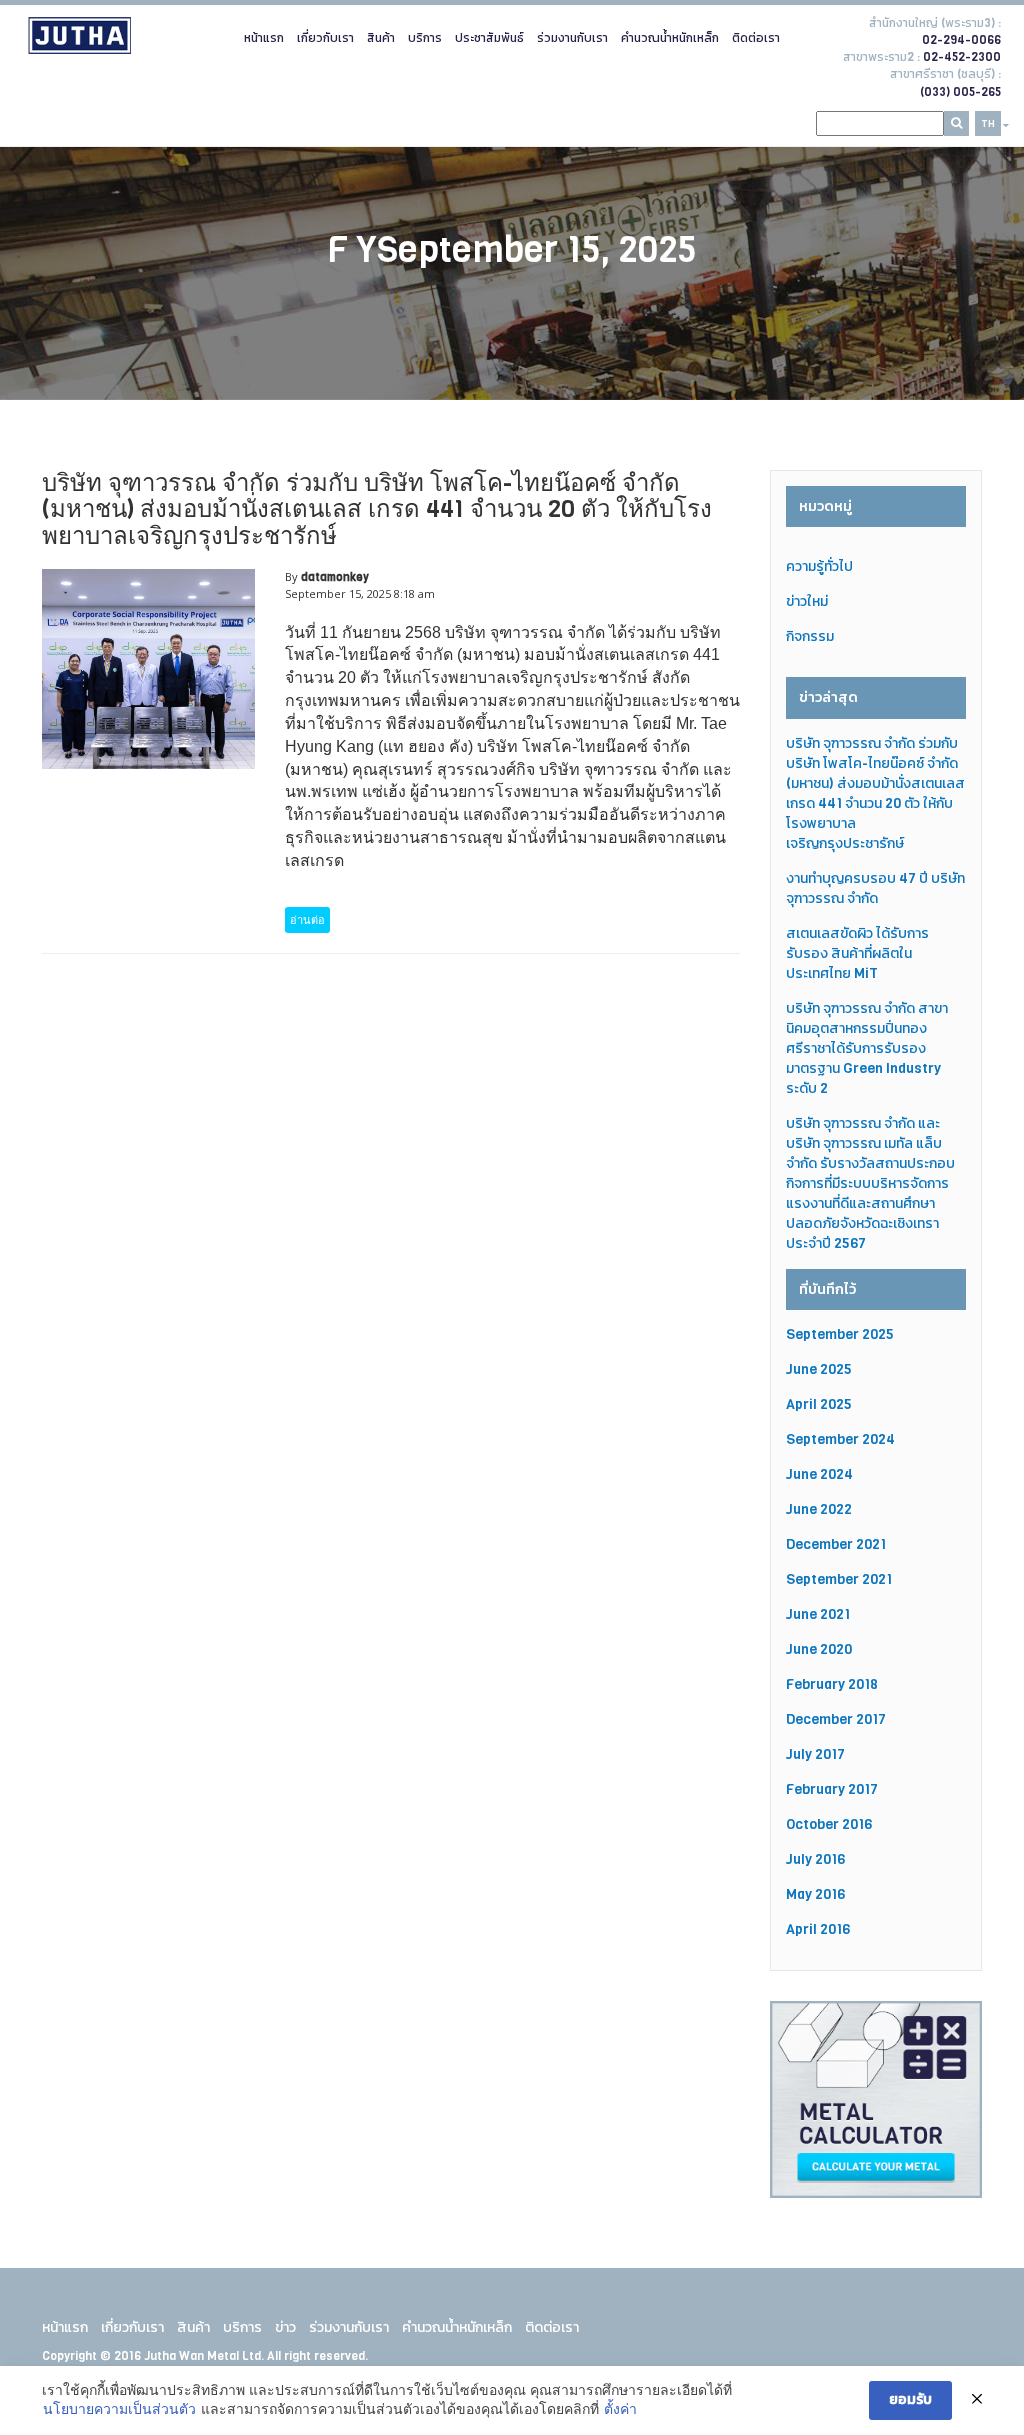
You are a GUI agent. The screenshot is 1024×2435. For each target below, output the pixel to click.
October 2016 (829, 1824)
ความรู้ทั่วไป (819, 566)
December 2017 (836, 1719)
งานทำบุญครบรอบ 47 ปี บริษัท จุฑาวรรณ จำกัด (875, 888)
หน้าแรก (264, 38)
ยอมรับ (910, 2399)
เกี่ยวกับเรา (325, 38)
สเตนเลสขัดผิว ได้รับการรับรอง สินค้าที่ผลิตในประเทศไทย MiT (857, 953)
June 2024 (819, 1474)
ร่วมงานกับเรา (572, 38)
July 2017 (815, 1754)
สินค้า (381, 38)
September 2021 (839, 1579)
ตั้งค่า (620, 2409)
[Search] (956, 123)
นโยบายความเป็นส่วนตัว (119, 2409)
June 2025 (819, 1369)
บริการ (425, 38)
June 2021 (818, 1614)
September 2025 (840, 1334)
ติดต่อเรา (756, 38)
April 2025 (819, 1404)
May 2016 (815, 1894)
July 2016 (815, 1859)
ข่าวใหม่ (807, 601)
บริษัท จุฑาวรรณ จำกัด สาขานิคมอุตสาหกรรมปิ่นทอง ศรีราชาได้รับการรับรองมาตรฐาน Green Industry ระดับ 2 (867, 1048)
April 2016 (818, 1929)
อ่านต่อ (307, 919)
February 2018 (832, 1684)
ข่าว (285, 2327)
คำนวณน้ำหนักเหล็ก (670, 38)
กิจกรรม (810, 636)
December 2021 (836, 1544)
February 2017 (832, 1789)
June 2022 (819, 1509)
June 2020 (819, 1649)
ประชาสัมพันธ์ (489, 38)
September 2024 (840, 1439)
